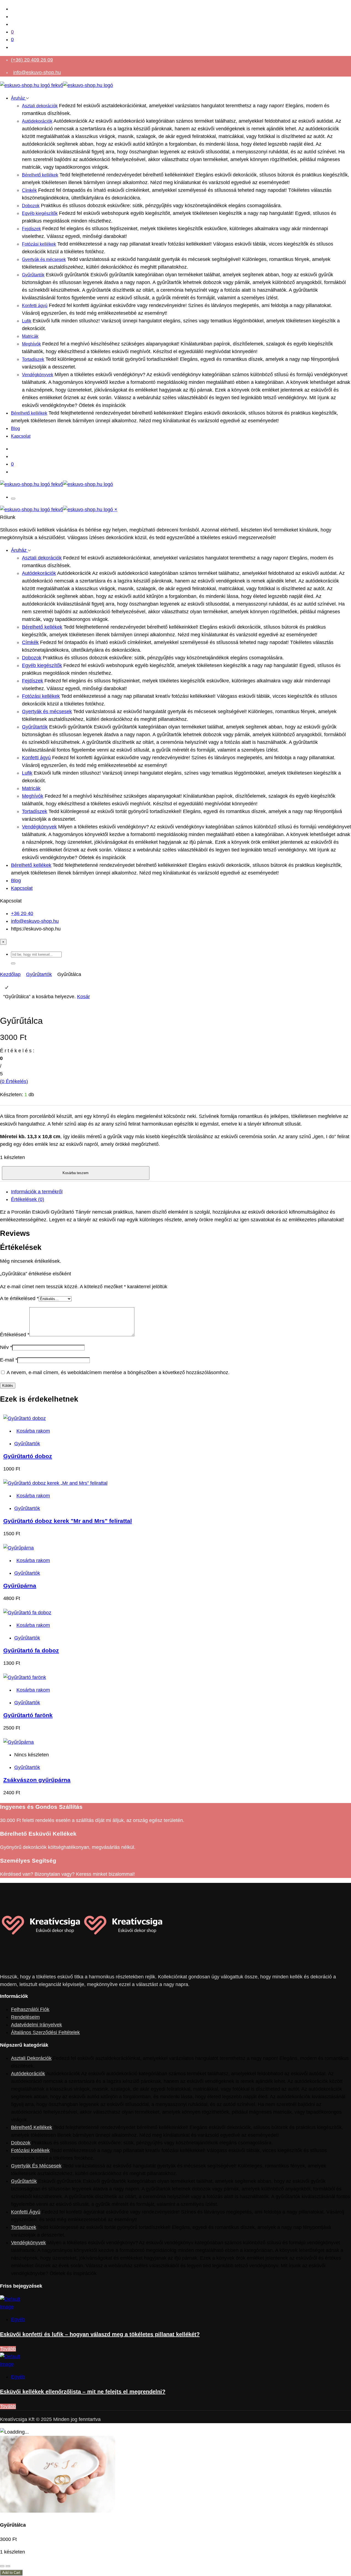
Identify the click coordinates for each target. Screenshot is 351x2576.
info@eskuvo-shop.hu (37, 72)
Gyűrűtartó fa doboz (31, 1650)
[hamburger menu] (13, 499)
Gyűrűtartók (33, 275)
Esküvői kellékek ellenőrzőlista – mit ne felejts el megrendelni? (83, 2392)
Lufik (27, 321)
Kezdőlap (10, 974)
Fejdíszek (31, 229)
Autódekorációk (37, 121)
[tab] (181, 1192)
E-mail (9, 1360)
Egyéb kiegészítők (40, 213)
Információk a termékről (37, 1192)
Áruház (19, 98)
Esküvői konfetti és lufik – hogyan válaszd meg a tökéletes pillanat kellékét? (100, 2334)
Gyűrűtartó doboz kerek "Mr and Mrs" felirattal (68, 1521)
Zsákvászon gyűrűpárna (37, 1780)
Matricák (30, 336)
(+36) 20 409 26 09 (32, 60)
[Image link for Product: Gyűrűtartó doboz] (25, 1418)
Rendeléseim (25, 2017)
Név (6, 1347)
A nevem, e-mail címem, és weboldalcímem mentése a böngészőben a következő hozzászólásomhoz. (118, 1373)
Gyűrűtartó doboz (28, 1456)
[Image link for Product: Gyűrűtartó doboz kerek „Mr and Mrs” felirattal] (55, 1483)
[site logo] (56, 85)
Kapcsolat (21, 436)
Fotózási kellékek (39, 244)
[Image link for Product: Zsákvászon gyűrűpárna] (19, 1742)
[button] (13, 963)
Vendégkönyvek (38, 375)
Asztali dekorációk (40, 106)
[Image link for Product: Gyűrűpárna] (19, 1548)
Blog (15, 428)
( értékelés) (14, 1081)
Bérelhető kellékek (40, 175)
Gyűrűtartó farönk (28, 1715)
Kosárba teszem (76, 1173)
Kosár (83, 997)
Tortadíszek (33, 359)
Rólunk (8, 517)
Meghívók (31, 344)
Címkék (29, 190)
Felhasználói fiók (30, 2009)
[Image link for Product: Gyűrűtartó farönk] (25, 1677)
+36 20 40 (22, 913)
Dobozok (31, 206)
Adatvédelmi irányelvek (36, 2025)
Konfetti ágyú (35, 306)
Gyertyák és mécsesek (44, 259)
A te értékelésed (19, 1298)
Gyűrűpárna (20, 1586)
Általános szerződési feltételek (45, 2032)
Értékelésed (15, 1335)
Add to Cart (11, 2573)
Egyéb (18, 2319)
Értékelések (28, 1199)
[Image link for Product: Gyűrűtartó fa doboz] (27, 1613)
